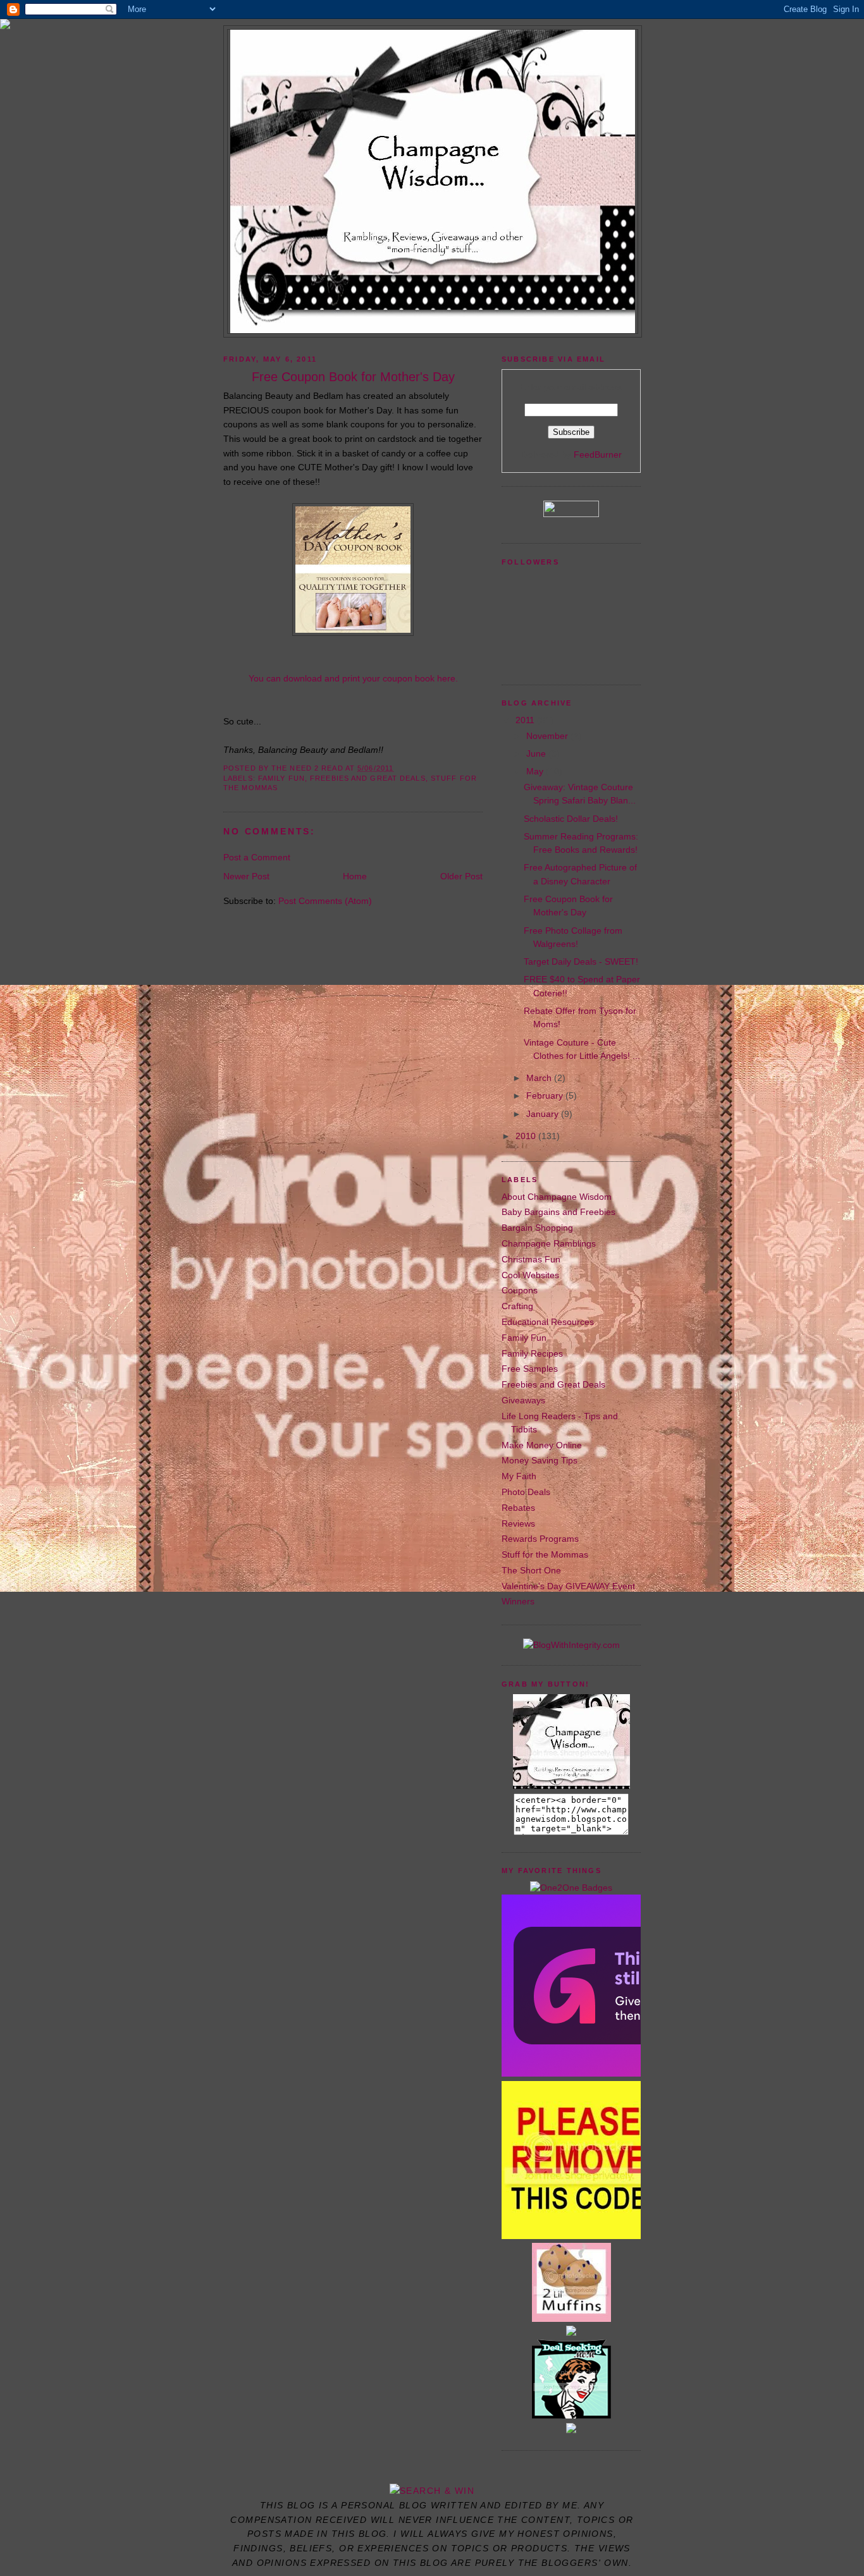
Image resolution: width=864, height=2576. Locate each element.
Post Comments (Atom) (325, 901)
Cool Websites (530, 1275)
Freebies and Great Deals (368, 778)
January (544, 1114)
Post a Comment (257, 857)
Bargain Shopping (537, 1228)
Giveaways (523, 1400)
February (546, 1096)
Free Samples (530, 1369)
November (548, 736)
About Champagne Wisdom (557, 1197)
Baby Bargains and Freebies (559, 1212)
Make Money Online (542, 1445)
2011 (526, 720)
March (540, 1078)
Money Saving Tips (540, 1460)
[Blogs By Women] (571, 2430)
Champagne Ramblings (549, 1243)
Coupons (520, 1290)
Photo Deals (526, 1492)
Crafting (517, 1306)
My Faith (519, 1476)
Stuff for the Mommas (545, 1554)
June (537, 754)
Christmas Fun (531, 1259)
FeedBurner (598, 455)
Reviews (518, 1523)
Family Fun (281, 778)
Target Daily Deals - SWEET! (581, 961)
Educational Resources (548, 1322)
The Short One (531, 1570)
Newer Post (246, 876)
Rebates (518, 1508)
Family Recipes (532, 1353)
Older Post (461, 876)
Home (355, 876)
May (536, 771)
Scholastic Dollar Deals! (571, 819)
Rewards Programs (540, 1539)
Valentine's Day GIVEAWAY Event (568, 1586)
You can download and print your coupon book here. (353, 678)
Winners (518, 1601)
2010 (527, 1136)
